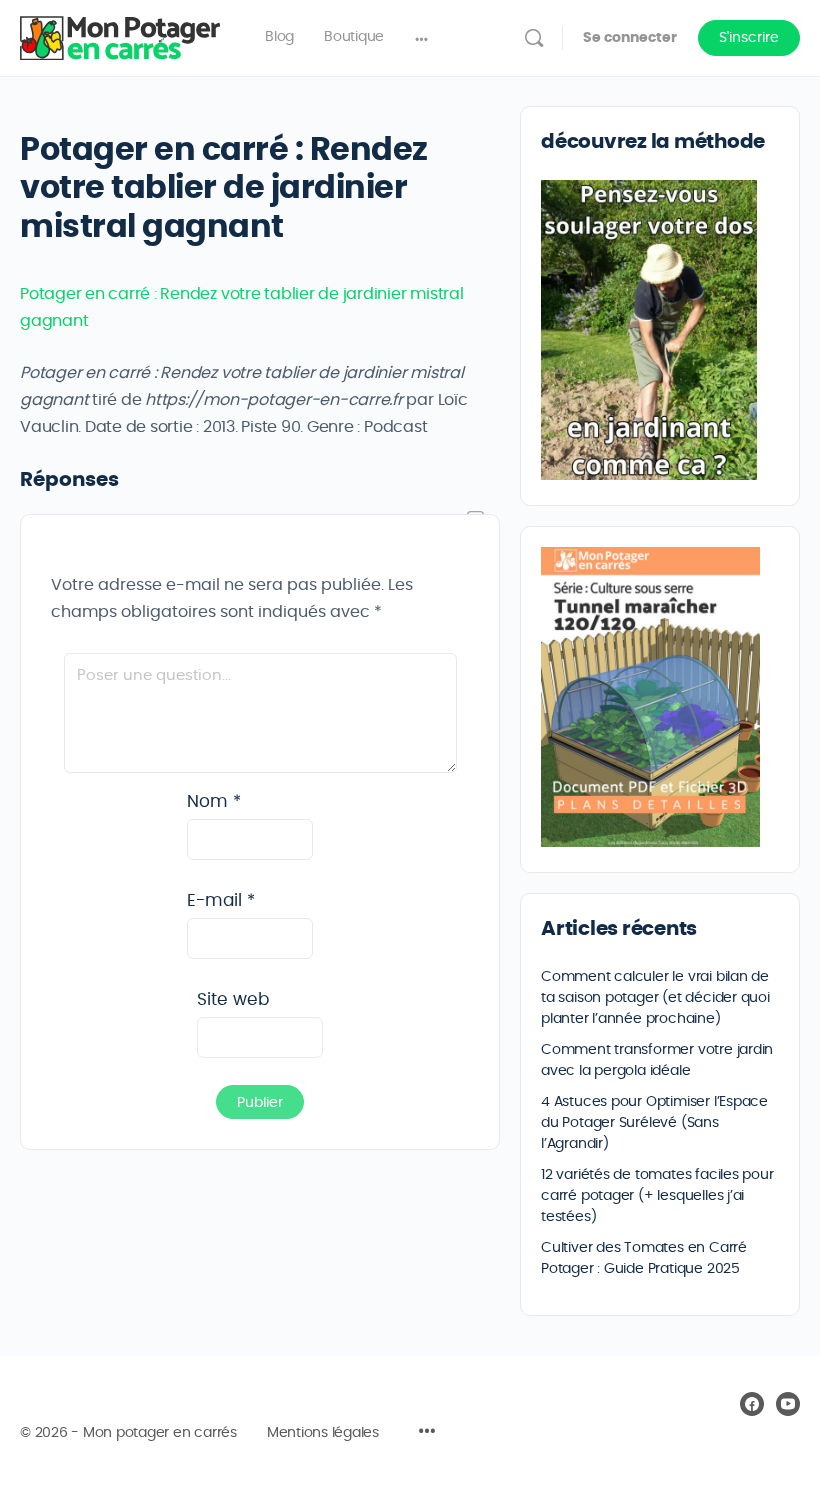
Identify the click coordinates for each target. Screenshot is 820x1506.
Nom (214, 801)
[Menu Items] (427, 1434)
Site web (233, 999)
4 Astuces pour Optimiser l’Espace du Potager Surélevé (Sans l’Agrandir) (654, 1123)
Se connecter (630, 38)
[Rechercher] (534, 38)
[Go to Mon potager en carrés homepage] (120, 34)
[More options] (421, 38)
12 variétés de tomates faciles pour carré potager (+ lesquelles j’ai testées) (657, 1196)
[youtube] (788, 1404)
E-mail (221, 900)
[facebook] (752, 1404)
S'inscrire (749, 38)
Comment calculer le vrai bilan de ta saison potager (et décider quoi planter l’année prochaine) (655, 998)
